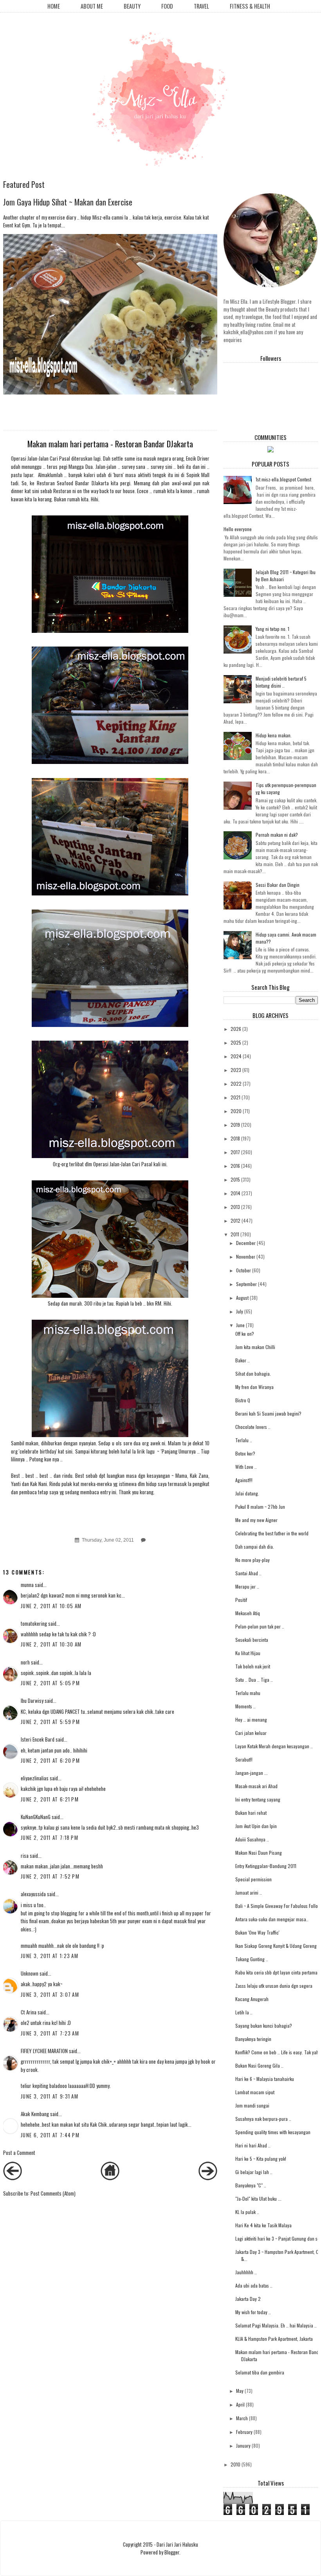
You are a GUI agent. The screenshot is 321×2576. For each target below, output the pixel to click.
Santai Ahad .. (248, 1573)
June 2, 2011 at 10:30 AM (51, 1644)
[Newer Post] (13, 2178)
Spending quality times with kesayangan (273, 2132)
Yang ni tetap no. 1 (272, 629)
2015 (235, 1179)
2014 (235, 1193)
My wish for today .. (253, 2312)
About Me (92, 6)
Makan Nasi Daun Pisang (259, 1853)
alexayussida (33, 1894)
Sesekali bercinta (252, 1640)
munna (27, 1585)
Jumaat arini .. (249, 1892)
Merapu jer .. (247, 1586)
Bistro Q (243, 1400)
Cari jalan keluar (251, 1733)
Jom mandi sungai (252, 2105)
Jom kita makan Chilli (255, 1347)
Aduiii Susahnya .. (252, 1839)
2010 (235, 2464)
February (244, 2432)
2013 (235, 1207)
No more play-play (252, 1560)
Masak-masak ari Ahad (256, 1786)
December (246, 1243)
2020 (236, 1111)
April (240, 2404)
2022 (236, 1084)
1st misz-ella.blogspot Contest (283, 479)
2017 (235, 1152)
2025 (236, 1042)
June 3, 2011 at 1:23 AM (50, 1956)
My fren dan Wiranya (254, 1387)
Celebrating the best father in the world (272, 1533)
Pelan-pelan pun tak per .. (260, 1626)
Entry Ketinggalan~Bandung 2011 (266, 1866)
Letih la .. (244, 2012)
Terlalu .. (244, 1440)
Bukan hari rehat (251, 1813)
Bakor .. (243, 1360)
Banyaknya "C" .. (251, 2185)
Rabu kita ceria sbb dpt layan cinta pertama (276, 1972)
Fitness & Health (250, 6)
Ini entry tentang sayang (258, 1799)
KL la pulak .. (247, 2212)
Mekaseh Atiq (248, 1613)
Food (167, 6)
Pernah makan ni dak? (277, 835)
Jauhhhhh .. (246, 2272)
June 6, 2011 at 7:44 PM (50, 2135)
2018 (235, 1138)
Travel (201, 6)
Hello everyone (238, 529)
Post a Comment (19, 2153)
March (242, 2418)
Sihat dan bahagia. (253, 1374)
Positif (241, 1600)
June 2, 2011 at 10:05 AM (51, 1606)
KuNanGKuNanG (36, 1817)
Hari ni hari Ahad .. (253, 2145)
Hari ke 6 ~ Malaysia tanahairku (265, 2079)
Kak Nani (39, 1484)
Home (54, 6)
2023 (236, 1070)
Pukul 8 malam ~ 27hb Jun (260, 1507)
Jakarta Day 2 (248, 2299)
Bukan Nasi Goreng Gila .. (259, 2065)
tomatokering (34, 1623)
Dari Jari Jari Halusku (177, 2544)
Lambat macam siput (255, 2092)
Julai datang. (247, 1493)
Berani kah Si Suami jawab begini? (268, 1413)
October (243, 1270)
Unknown (30, 1973)
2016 (235, 1166)
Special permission (253, 1879)
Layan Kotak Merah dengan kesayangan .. (274, 1746)
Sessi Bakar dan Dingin (278, 885)
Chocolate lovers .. (253, 1427)
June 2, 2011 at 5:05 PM (50, 1683)
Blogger (172, 2552)
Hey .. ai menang (251, 1719)
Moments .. (245, 1706)
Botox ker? (245, 1453)
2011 (235, 1234)
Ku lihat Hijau (248, 1653)
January (243, 2445)
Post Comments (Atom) (53, 2193)
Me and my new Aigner (256, 1520)
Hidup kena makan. (274, 735)
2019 (235, 1125)
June (240, 1325)
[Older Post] (208, 2178)
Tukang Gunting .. (252, 1959)
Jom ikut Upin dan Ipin (256, 1826)
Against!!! (244, 1480)
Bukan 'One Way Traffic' (257, 1932)
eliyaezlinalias (35, 1778)
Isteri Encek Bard (38, 1739)
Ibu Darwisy (32, 1701)
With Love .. (246, 1467)
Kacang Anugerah (252, 1999)
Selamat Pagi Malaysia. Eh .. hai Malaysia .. (276, 2325)
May (240, 2391)
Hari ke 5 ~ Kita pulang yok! (261, 2159)
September (246, 1284)
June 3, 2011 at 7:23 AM (50, 2033)
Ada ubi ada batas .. (254, 2285)
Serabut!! (244, 1759)
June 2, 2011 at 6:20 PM (50, 1760)
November (246, 1256)
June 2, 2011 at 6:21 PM (50, 1799)
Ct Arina (29, 2012)
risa (25, 1855)
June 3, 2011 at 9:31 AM (50, 2096)
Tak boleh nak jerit (253, 1666)
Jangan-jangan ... (252, 1773)
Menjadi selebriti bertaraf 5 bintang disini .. (281, 682)
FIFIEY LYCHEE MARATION (44, 2051)
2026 (236, 1029)
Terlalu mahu (248, 1693)
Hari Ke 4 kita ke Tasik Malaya (263, 2225)
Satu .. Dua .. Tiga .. (254, 1680)
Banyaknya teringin (253, 2039)
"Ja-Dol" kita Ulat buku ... (258, 2199)
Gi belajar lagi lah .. (254, 2172)
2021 (235, 1097)
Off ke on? (245, 1334)
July (240, 1311)
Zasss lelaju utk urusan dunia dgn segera (274, 1986)
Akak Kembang (35, 2114)
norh (25, 1662)
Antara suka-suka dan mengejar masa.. (272, 1919)
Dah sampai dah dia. (255, 1547)
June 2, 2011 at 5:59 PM (50, 1722)
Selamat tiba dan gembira (260, 2372)
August (242, 1298)
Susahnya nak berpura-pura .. (263, 2119)
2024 (236, 1056)
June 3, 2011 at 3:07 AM (50, 1994)
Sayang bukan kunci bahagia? (264, 2026)
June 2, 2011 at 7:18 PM (50, 1837)
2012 (235, 1220)
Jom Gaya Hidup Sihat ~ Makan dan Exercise (68, 202)
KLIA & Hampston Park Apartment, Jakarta (274, 2339)
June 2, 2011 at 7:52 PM (50, 1876)
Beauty (132, 6)
